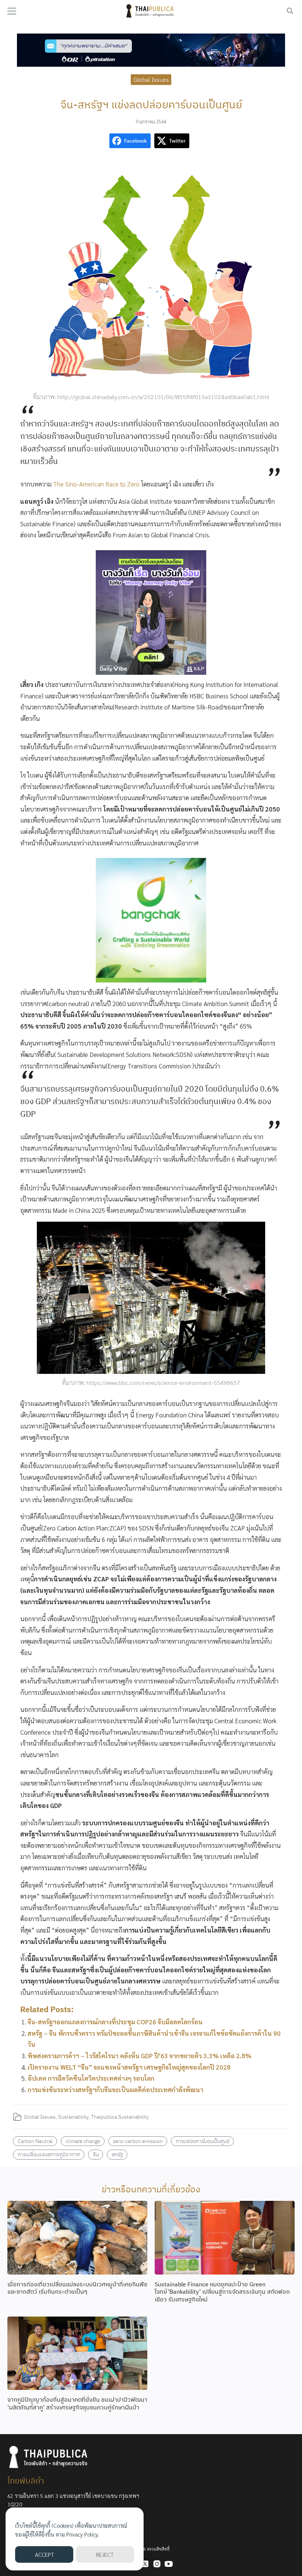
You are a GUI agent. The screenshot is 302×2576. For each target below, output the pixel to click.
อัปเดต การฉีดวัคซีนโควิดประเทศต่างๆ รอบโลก (91, 2078)
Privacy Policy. (83, 2534)
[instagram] (157, 2564)
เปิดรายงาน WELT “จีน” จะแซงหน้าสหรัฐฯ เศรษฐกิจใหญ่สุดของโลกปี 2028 (129, 2067)
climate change (83, 2141)
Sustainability (73, 2117)
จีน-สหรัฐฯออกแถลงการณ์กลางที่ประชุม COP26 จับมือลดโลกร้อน (115, 2022)
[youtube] (169, 2564)
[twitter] (145, 2564)
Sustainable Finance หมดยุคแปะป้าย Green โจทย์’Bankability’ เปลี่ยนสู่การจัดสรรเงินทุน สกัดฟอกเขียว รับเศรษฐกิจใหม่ (222, 2292)
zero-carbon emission (138, 2141)
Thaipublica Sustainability (120, 2117)
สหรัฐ (117, 2154)
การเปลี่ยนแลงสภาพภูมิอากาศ (49, 2154)
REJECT (105, 2554)
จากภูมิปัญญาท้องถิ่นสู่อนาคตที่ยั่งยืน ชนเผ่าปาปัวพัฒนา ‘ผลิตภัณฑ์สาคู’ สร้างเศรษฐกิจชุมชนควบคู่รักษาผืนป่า (77, 2403)
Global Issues (151, 79)
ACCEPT (44, 2554)
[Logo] (151, 11)
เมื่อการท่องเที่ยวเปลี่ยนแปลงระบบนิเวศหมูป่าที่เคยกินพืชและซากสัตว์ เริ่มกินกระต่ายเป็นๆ (77, 2288)
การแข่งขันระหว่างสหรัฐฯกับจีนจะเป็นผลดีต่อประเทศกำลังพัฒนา (115, 2090)
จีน (96, 2154)
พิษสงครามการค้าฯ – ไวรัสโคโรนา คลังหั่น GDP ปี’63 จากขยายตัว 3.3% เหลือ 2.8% (140, 2056)
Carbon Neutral (35, 2141)
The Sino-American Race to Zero (96, 484)
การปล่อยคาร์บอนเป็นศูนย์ (203, 2141)
